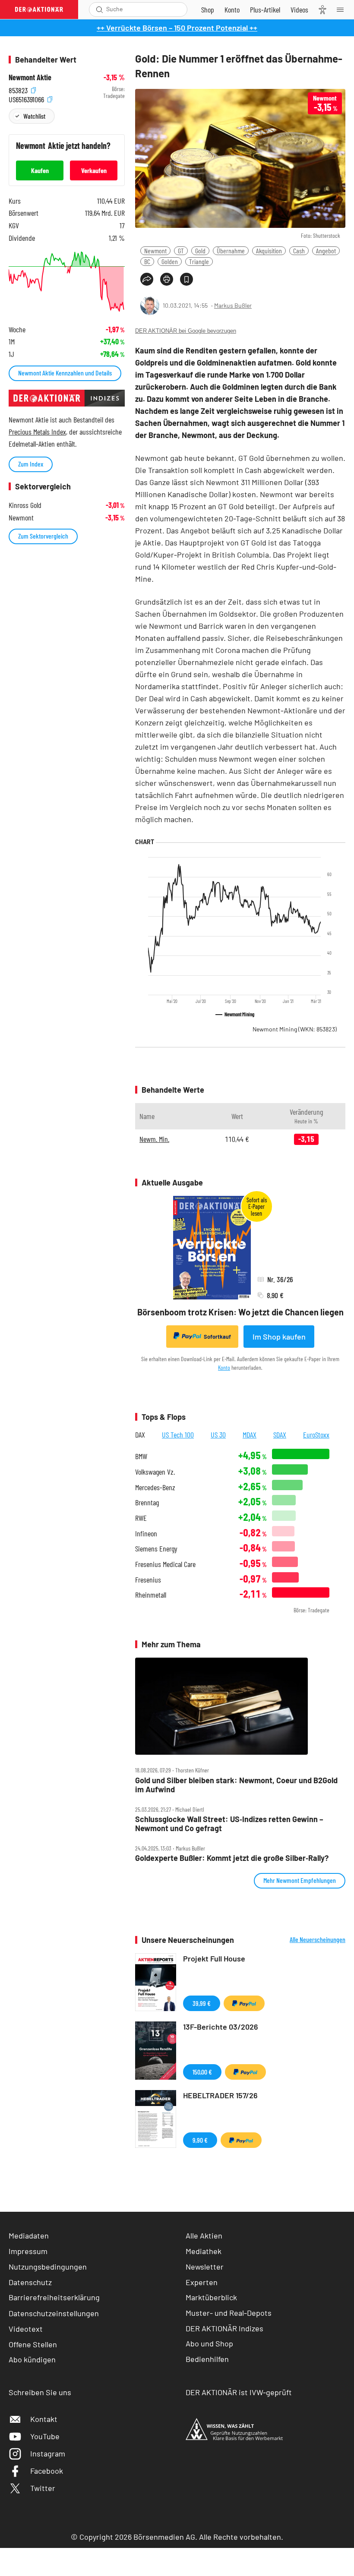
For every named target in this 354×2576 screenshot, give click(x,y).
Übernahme (231, 251)
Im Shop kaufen (279, 1337)
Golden (170, 261)
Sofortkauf (217, 1337)
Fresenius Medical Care (165, 1564)
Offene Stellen (33, 2344)
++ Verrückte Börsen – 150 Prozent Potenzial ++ (177, 28)
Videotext (26, 2329)
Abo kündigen (32, 2359)
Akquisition (269, 251)
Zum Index (31, 464)
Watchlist (34, 116)
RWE (141, 1518)
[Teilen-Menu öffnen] (147, 279)
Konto (224, 1367)
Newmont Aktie (30, 77)
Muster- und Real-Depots (229, 2313)
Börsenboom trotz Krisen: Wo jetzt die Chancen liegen (240, 1312)
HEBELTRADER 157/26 (220, 2095)
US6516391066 (27, 98)
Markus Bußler (233, 305)
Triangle (199, 261)
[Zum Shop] (208, 9)
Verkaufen (94, 170)
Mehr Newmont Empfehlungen (300, 1880)
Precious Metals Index (37, 432)
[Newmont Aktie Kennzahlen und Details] (67, 282)
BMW (141, 1456)
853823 (19, 89)
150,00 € (202, 2072)
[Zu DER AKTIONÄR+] (265, 9)
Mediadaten (29, 2235)
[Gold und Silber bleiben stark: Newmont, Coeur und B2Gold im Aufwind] (240, 1706)
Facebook (47, 2471)
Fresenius (148, 1580)
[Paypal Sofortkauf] (244, 2003)
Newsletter (205, 2267)
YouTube (45, 2436)
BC (147, 261)
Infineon (146, 1534)
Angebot (326, 251)
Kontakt (44, 2419)
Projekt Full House (214, 1958)
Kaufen (40, 170)
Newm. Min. (154, 1139)
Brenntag (147, 1502)
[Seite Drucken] (167, 279)
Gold (200, 251)
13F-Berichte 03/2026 (221, 2027)
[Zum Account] (232, 9)
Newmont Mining (295, 1029)
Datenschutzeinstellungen (54, 2313)
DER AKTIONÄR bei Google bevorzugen (186, 331)
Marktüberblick (211, 2297)
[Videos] (299, 9)
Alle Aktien (204, 2235)
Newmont (155, 251)
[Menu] (343, 9)
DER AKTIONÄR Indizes (224, 2328)
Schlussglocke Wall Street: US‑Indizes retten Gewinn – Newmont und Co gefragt (229, 1824)
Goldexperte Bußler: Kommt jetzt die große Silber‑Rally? (232, 1858)
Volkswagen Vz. (155, 1472)
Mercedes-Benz (155, 1487)
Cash (299, 251)
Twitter (43, 2488)
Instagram (48, 2453)
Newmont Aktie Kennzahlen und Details (65, 373)
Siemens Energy (156, 1549)
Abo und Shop (209, 2343)
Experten (202, 2282)
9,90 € (200, 2140)
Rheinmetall (151, 1595)
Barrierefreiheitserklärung (54, 2297)
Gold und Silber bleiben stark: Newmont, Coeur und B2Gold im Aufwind (236, 1785)
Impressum (28, 2251)
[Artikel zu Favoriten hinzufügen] (186, 279)
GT (181, 251)
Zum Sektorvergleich (43, 536)
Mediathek (204, 2251)
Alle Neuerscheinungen (318, 1939)
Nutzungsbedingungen (48, 2267)
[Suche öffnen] (100, 9)
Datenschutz (30, 2282)
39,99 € (202, 2003)
